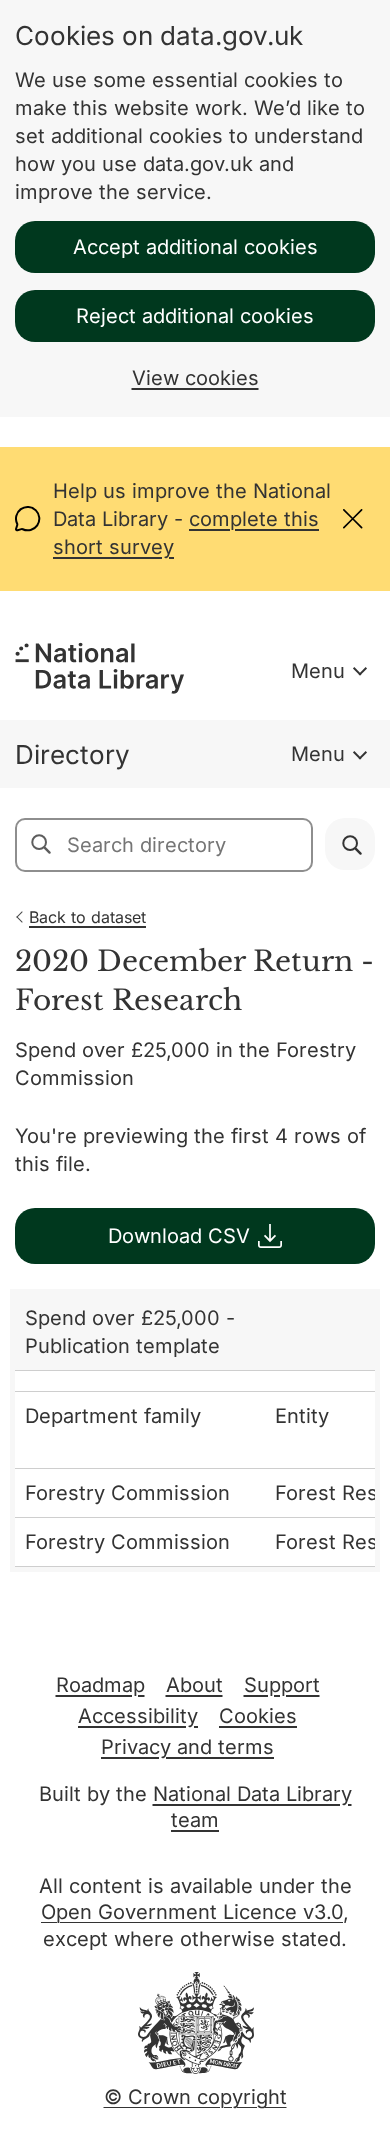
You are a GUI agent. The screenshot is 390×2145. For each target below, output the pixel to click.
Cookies (258, 1716)
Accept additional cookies (195, 247)
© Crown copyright (195, 2097)
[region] (195, 1430)
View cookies (195, 378)
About (194, 1685)
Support (282, 1685)
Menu (318, 671)
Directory (72, 754)
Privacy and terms (187, 1747)
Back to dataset (87, 917)
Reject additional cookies (195, 316)
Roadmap (100, 1685)
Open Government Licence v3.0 (192, 1912)
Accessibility (138, 1716)
